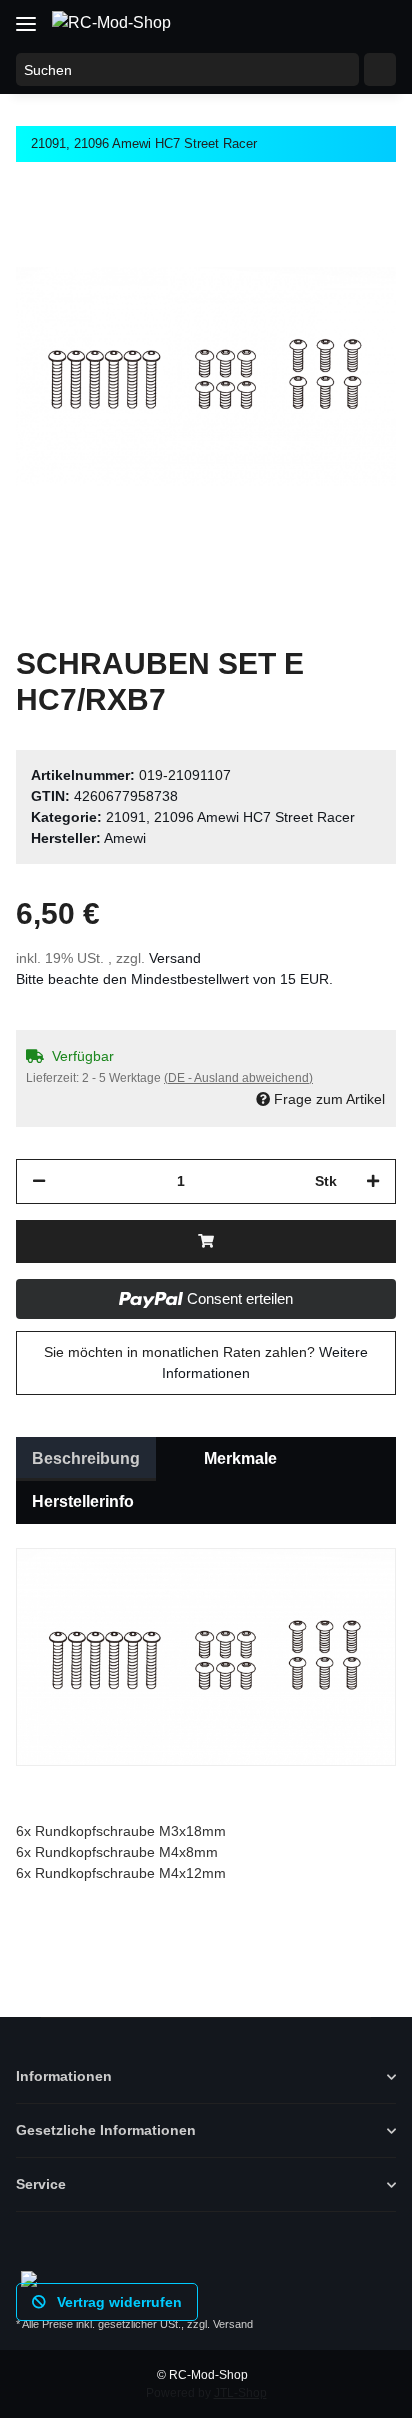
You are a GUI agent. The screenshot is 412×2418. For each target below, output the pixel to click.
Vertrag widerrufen (117, 2302)
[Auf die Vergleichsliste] (302, 232)
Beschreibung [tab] (86, 1458)
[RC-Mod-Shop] (111, 23)
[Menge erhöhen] (373, 1181)
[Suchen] (380, 70)
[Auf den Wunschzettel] (354, 232)
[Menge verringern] (39, 1181)
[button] (300, 22)
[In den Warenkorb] (206, 1241)
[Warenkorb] (377, 22)
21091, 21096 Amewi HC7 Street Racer (230, 817)
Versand (175, 958)
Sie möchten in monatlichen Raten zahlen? (206, 1362)
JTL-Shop (240, 2393)
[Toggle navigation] (26, 16)
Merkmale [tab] (240, 1458)
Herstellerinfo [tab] (83, 1501)
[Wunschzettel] (338, 22)
